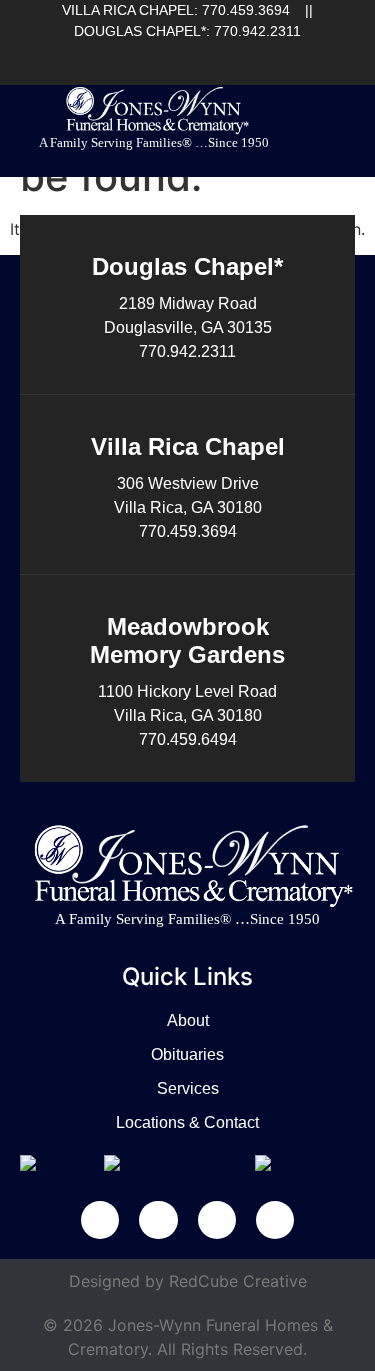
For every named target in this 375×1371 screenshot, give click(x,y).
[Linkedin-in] (158, 1220)
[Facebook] (148, 56)
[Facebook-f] (100, 1220)
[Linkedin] (181, 56)
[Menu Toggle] (343, 126)
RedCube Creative (238, 1281)
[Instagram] (247, 56)
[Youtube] (214, 56)
